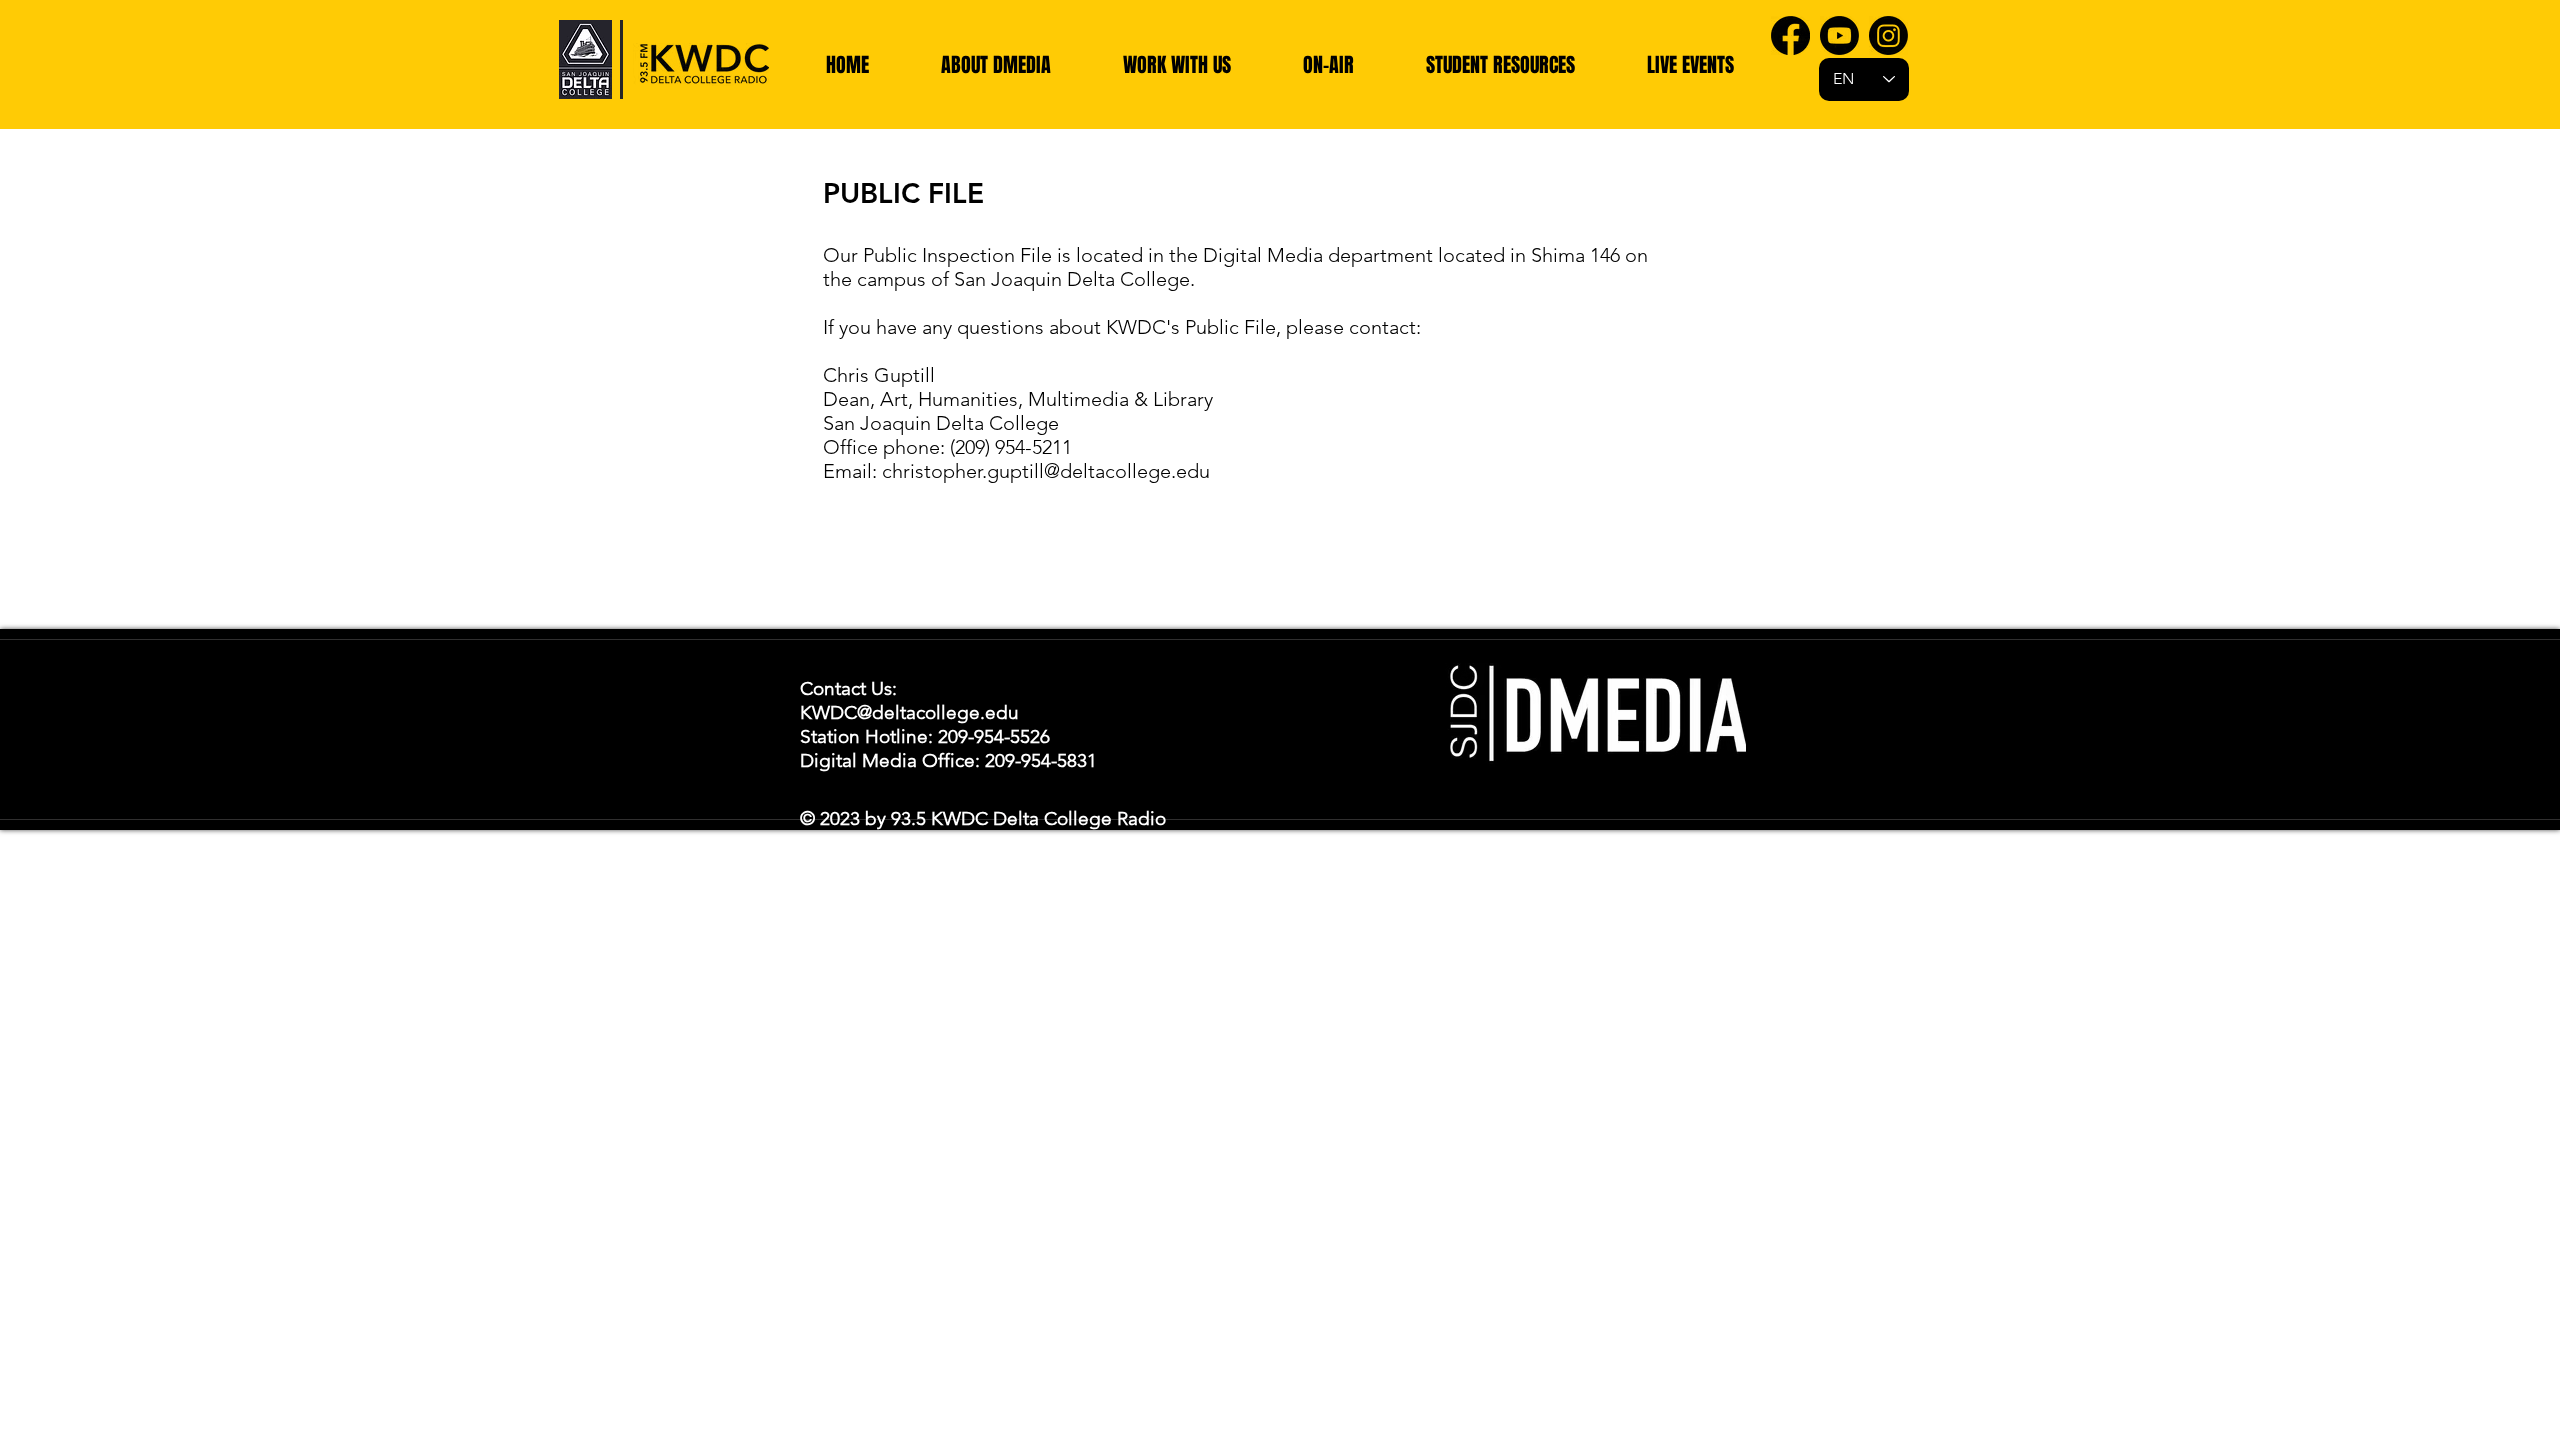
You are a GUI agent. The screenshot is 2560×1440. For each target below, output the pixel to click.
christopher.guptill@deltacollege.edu (1046, 471)
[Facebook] (1790, 35)
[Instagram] (1888, 35)
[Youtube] (1839, 35)
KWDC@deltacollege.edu (909, 712)
